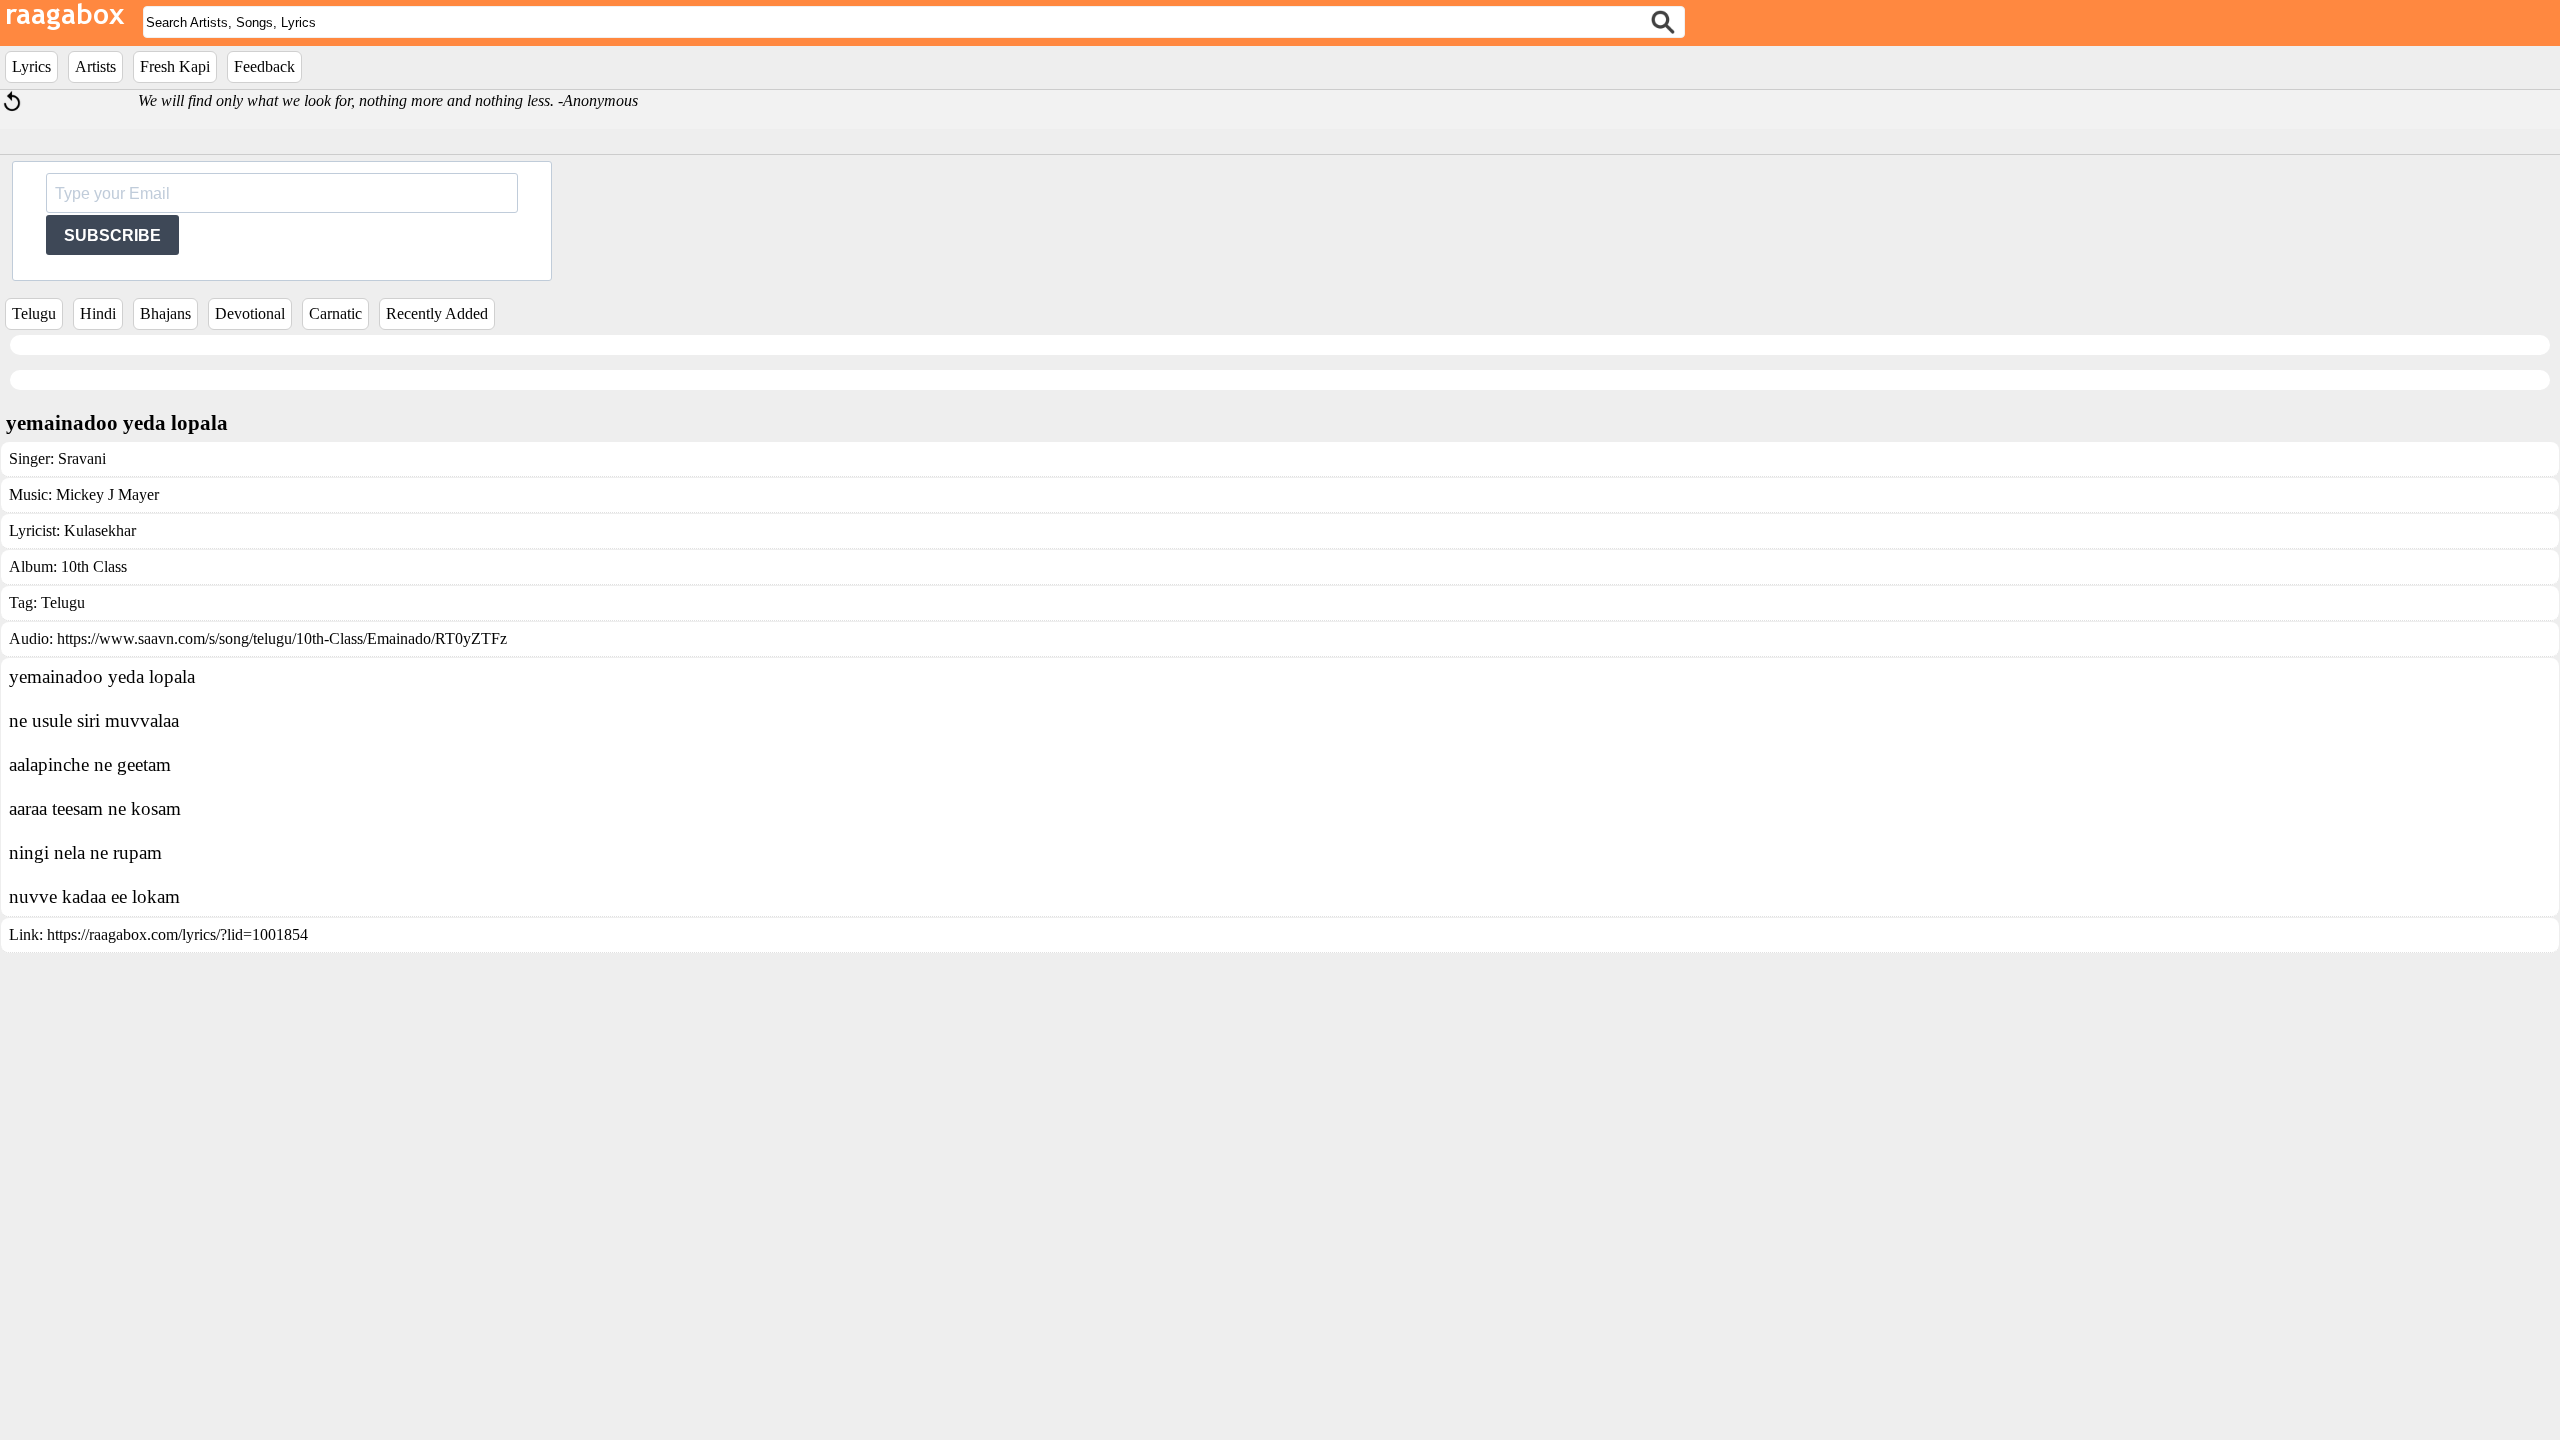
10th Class (94, 566)
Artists (95, 66)
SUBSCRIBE (112, 235)
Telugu (34, 313)
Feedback (264, 66)
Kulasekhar (100, 530)
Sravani (82, 458)
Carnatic (335, 313)
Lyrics (31, 66)
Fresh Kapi (175, 66)
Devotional (250, 313)
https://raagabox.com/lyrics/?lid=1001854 (177, 934)
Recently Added (437, 313)
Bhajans (165, 313)
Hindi (98, 313)
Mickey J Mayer (107, 494)
